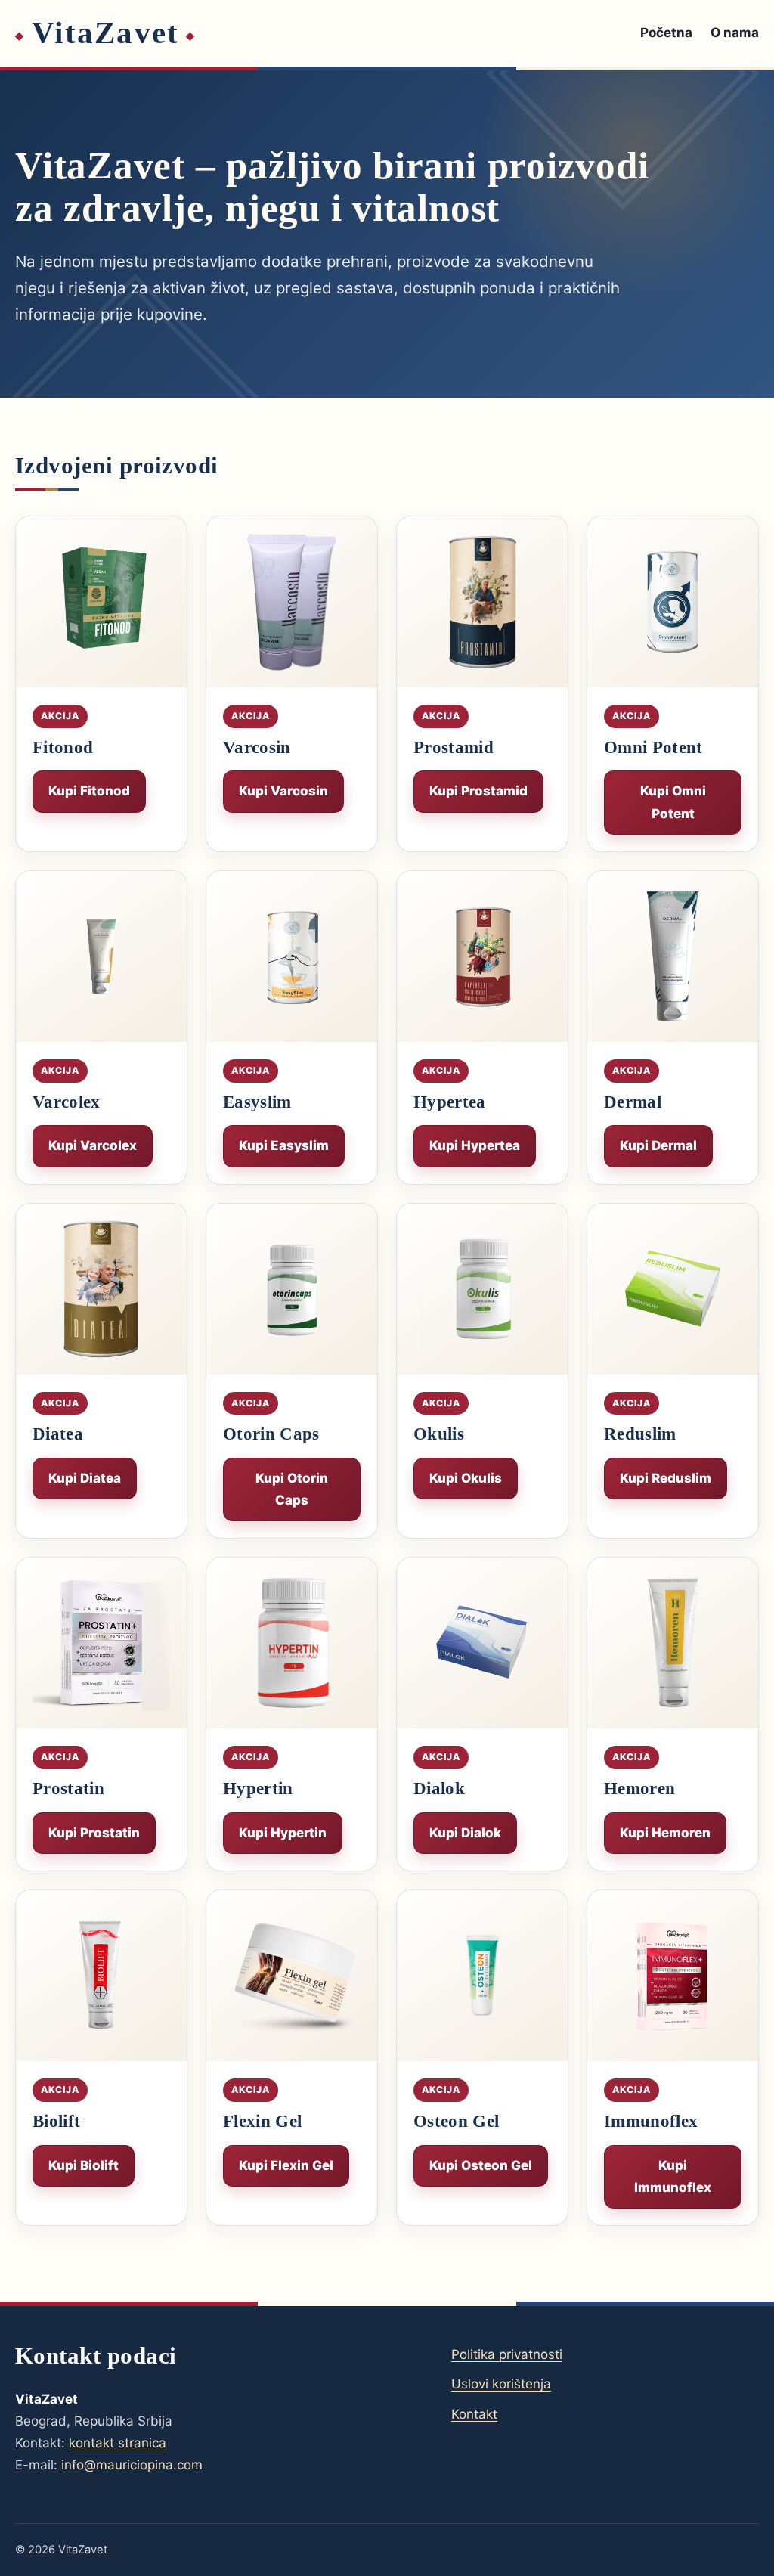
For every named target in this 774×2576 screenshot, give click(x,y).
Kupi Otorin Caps (292, 1489)
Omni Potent (653, 747)
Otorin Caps (271, 1434)
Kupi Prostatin (94, 1833)
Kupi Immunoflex (673, 2176)
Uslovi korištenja (501, 2384)
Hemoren (639, 1789)
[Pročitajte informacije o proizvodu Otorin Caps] (292, 1289)
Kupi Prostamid (478, 791)
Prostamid (454, 747)
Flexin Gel (262, 2121)
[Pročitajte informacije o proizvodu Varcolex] (101, 956)
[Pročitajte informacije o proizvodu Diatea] (101, 1289)
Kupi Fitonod (89, 791)
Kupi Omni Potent (673, 802)
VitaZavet (105, 33)
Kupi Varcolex (93, 1145)
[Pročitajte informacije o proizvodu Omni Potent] (673, 602)
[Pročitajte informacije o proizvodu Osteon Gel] (482, 1976)
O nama (735, 33)
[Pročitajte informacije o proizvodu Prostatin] (101, 1643)
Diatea (58, 1434)
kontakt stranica (118, 2443)
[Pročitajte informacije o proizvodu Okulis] (482, 1289)
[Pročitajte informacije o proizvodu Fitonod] (101, 602)
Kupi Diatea (85, 1478)
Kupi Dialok (465, 1833)
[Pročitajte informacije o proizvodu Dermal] (673, 956)
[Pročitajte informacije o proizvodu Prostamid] (482, 602)
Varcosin (257, 747)
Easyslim (257, 1102)
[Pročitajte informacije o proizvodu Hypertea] (482, 956)
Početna (666, 33)
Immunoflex (651, 2121)
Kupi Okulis (466, 1478)
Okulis (439, 1434)
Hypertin (258, 1789)
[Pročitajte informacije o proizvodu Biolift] (101, 1976)
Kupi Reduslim (666, 1478)
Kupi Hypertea (475, 1145)
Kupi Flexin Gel (286, 2165)
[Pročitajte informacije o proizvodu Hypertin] (292, 1643)
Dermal (633, 1102)
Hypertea (450, 1102)
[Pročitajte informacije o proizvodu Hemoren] (673, 1643)
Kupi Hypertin (283, 1833)
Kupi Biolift (84, 2165)
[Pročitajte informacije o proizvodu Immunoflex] (673, 1976)
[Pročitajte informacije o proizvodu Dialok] (482, 1643)
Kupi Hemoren (665, 1833)
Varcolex (67, 1102)
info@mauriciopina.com (132, 2465)
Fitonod (63, 747)
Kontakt (474, 2414)
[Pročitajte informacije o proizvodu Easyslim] (292, 956)
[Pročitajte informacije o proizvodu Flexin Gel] (292, 1976)
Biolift (56, 2121)
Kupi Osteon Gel (481, 2165)
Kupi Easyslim (284, 1145)
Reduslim (640, 1434)
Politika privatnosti (507, 2354)
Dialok (439, 1789)
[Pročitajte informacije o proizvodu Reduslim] (673, 1289)
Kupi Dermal (658, 1145)
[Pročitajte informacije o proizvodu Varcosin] (292, 602)
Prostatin (68, 1789)
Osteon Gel (456, 2121)
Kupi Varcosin (283, 791)
